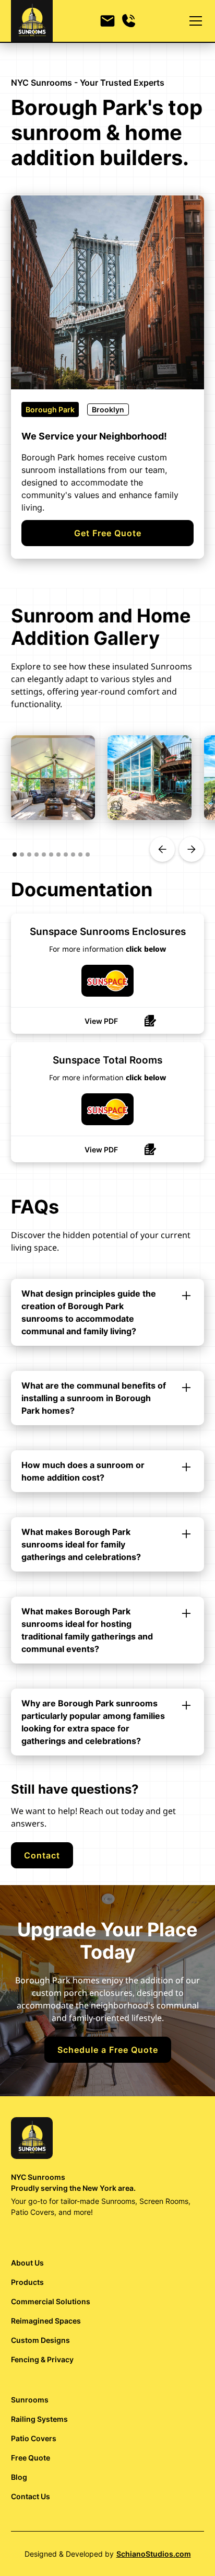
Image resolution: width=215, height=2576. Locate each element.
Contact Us (31, 2496)
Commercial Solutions (51, 2301)
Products (27, 2282)
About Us (27, 2263)
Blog (19, 2477)
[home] (32, 21)
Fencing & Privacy (42, 2359)
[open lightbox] (53, 777)
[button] (194, 21)
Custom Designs (40, 2340)
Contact (42, 1855)
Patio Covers (34, 2438)
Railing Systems (39, 2419)
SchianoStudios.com (154, 2554)
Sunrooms (30, 2400)
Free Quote (31, 2458)
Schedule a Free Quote (108, 2050)
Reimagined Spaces (46, 2321)
